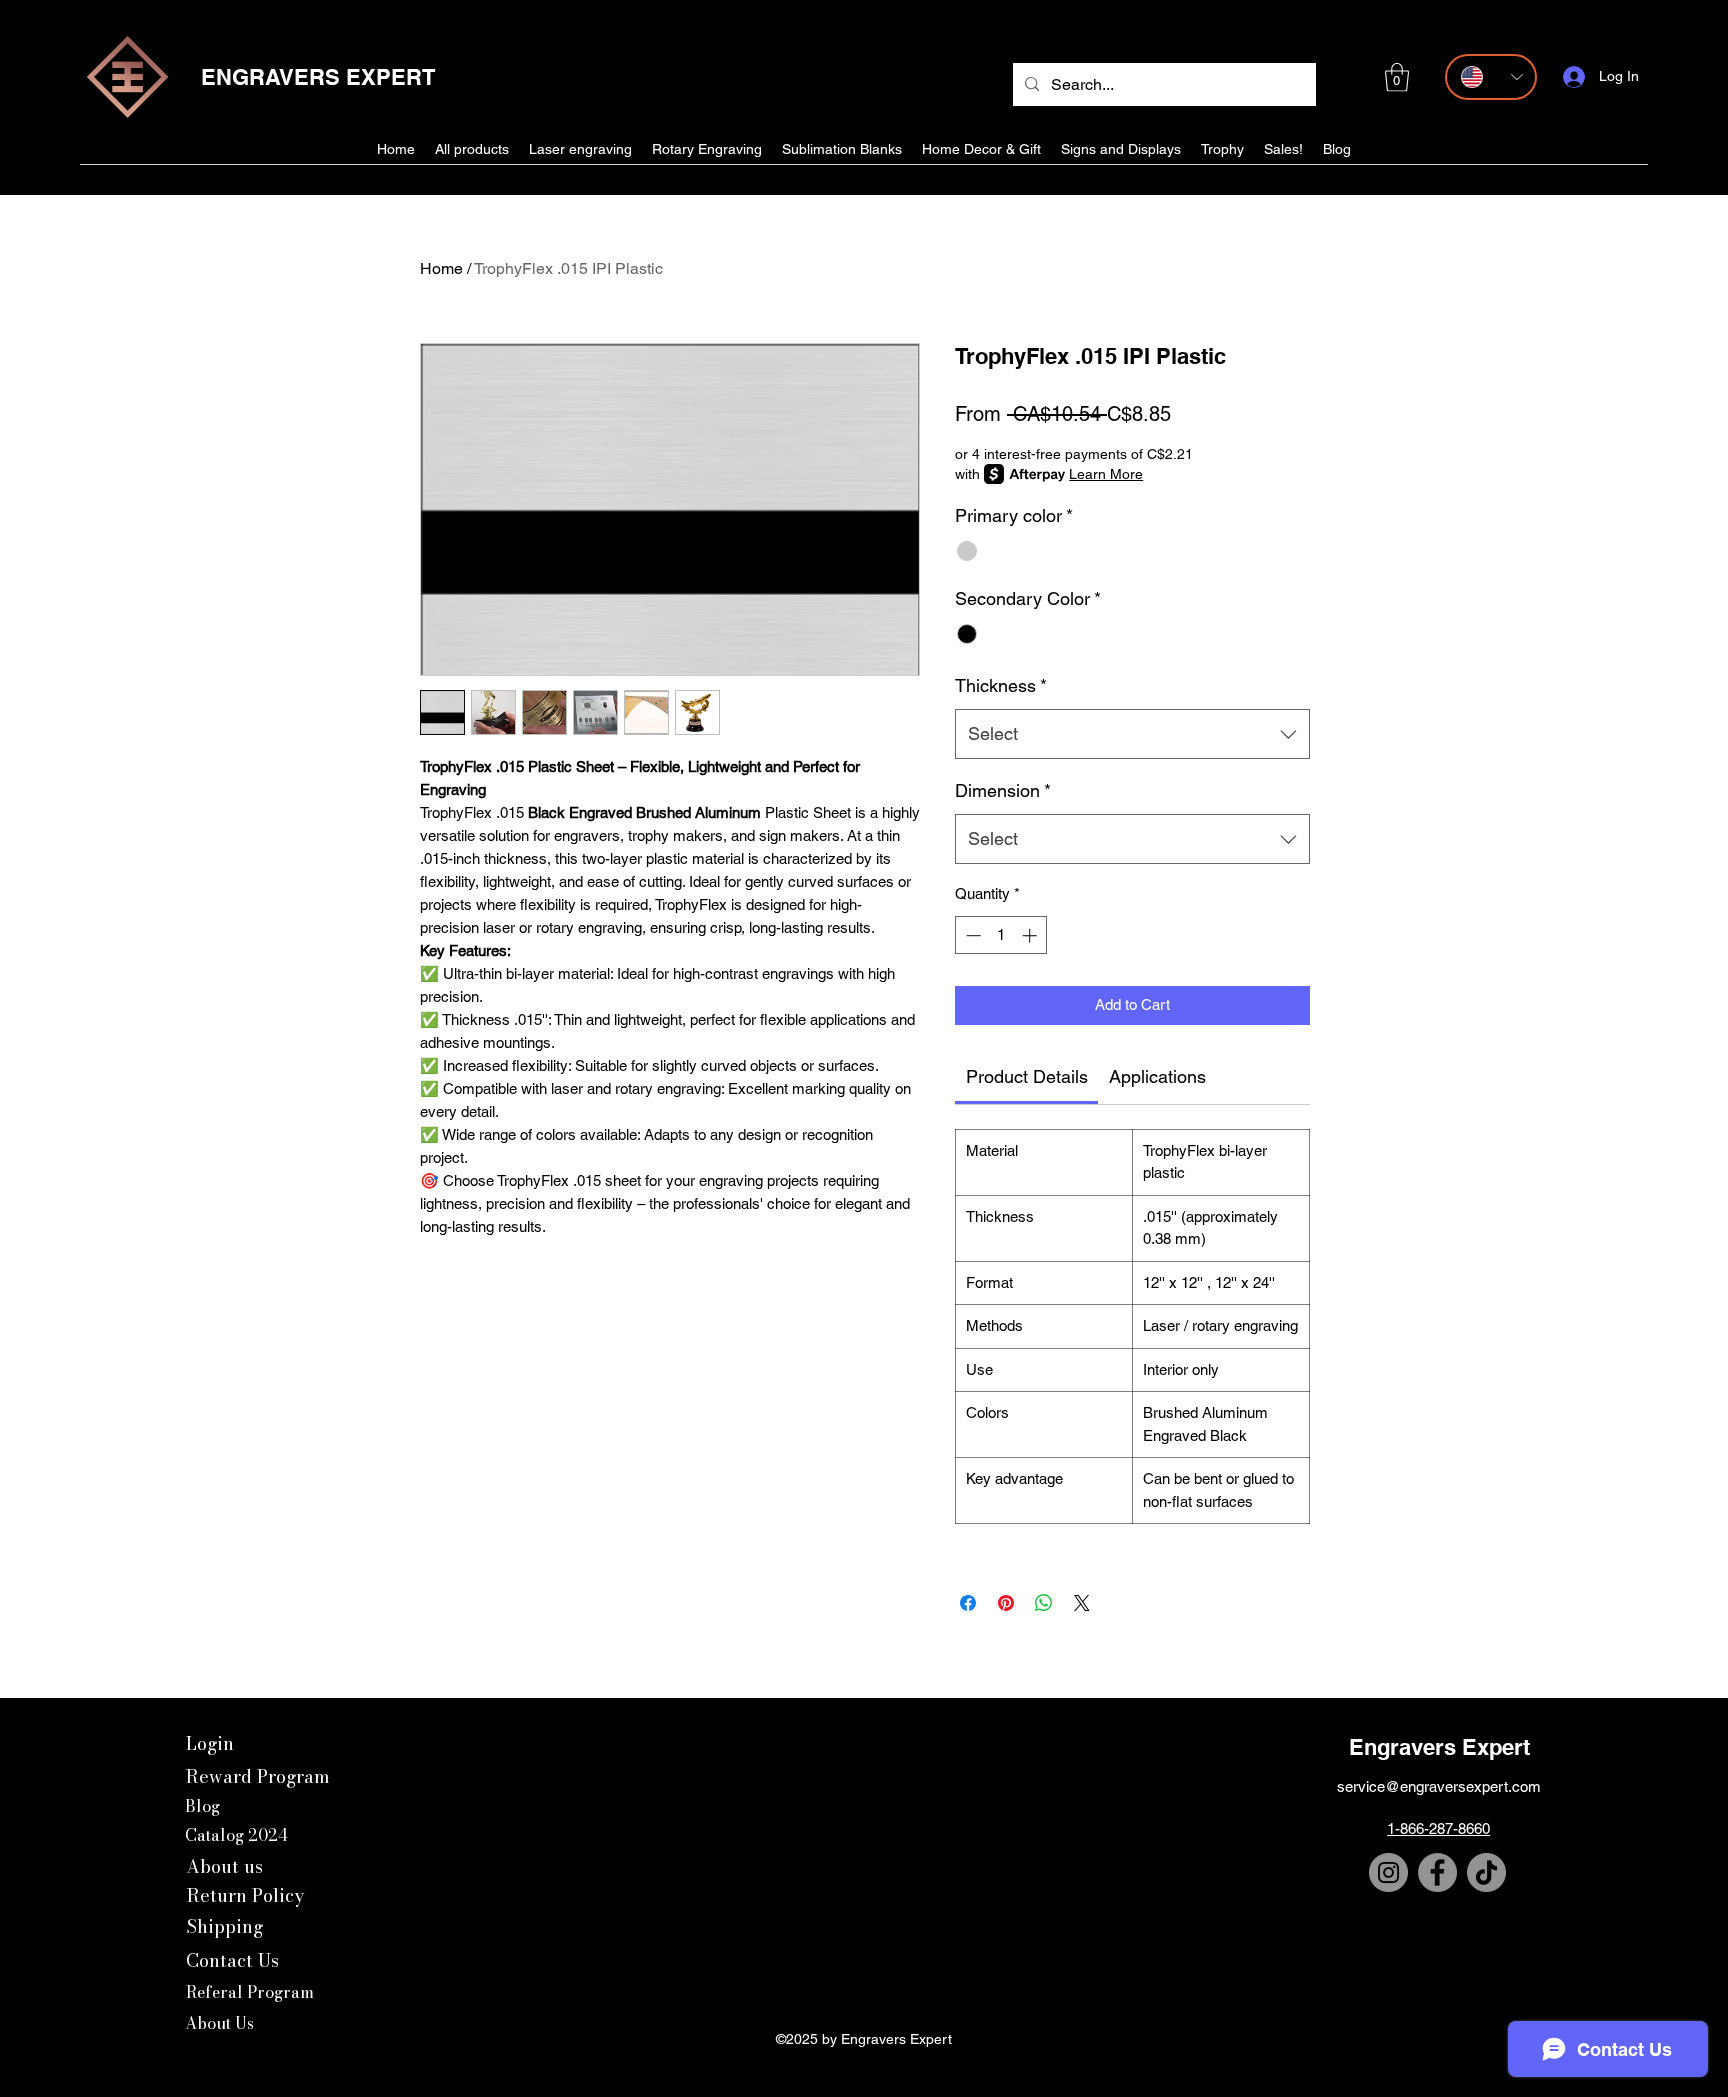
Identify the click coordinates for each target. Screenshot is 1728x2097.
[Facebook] (1437, 1872)
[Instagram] (1388, 1872)
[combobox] (1132, 734)
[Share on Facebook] (968, 1603)
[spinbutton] (1001, 935)
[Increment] (1031, 935)
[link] (1027, 1076)
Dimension (1003, 790)
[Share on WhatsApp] (1044, 1603)
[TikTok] (1486, 1872)
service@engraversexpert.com (1439, 1786)
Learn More (1106, 474)
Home (441, 268)
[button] (1397, 77)
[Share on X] (1082, 1603)
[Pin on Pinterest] (1006, 1603)
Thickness (1001, 685)
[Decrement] (971, 935)
